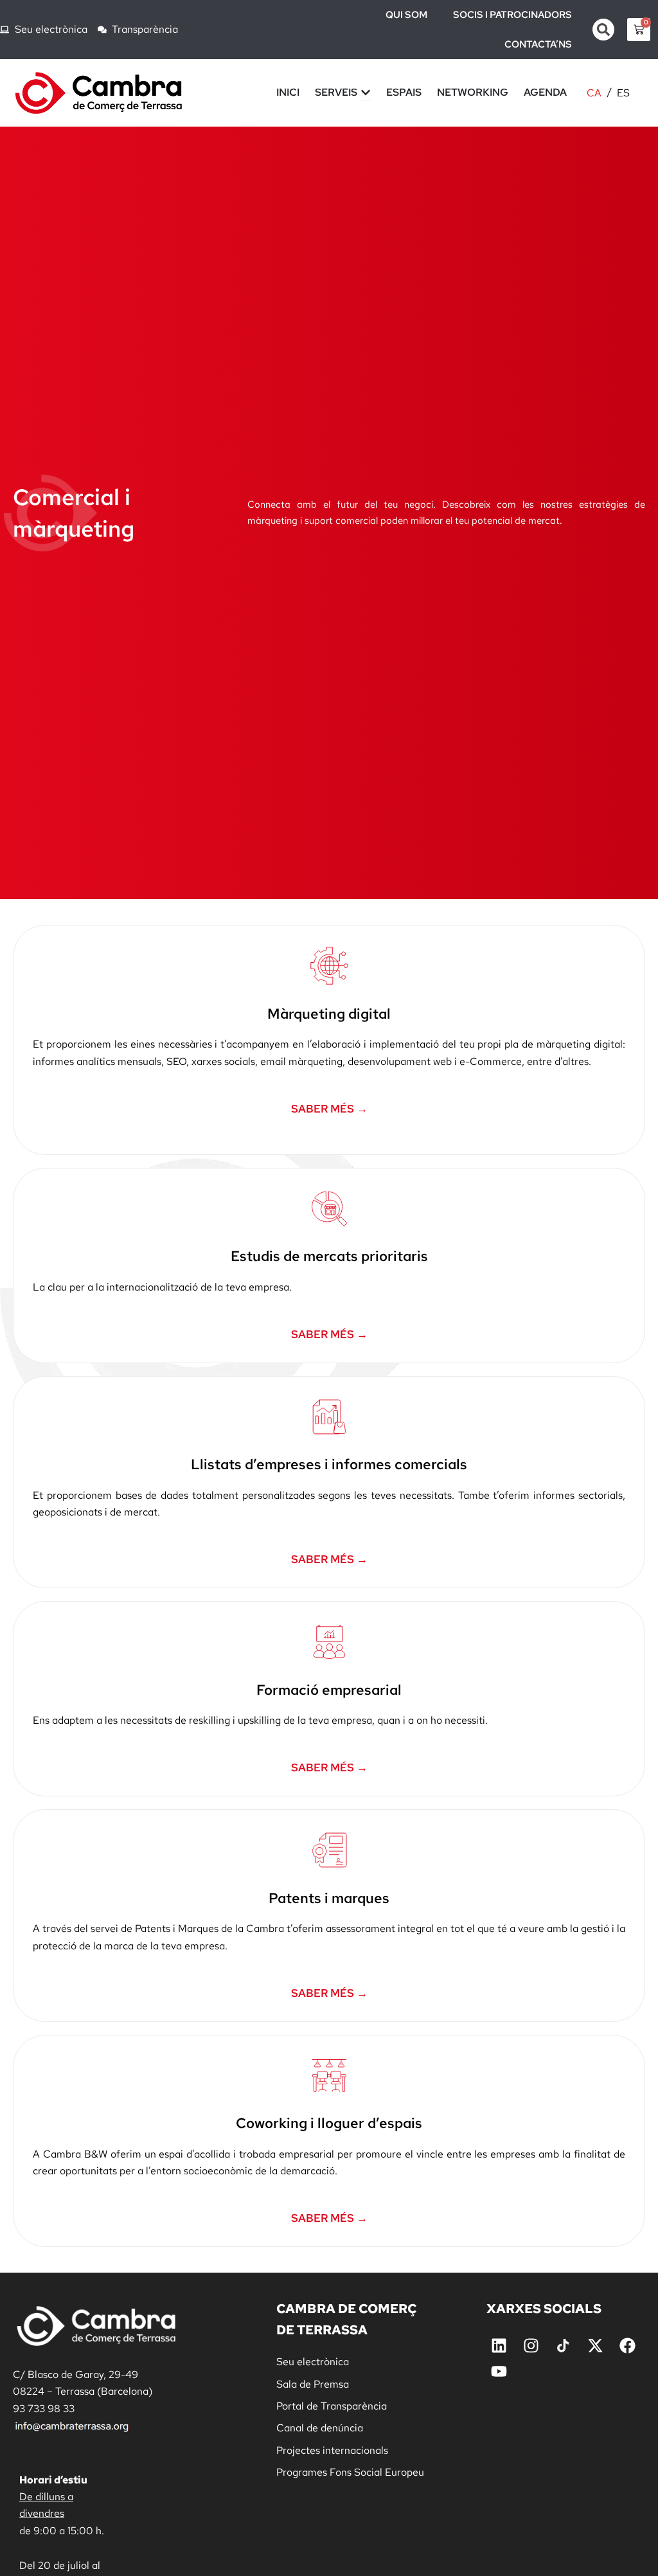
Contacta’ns (538, 44)
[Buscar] (603, 30)
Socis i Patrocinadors (512, 15)
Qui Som (406, 15)
